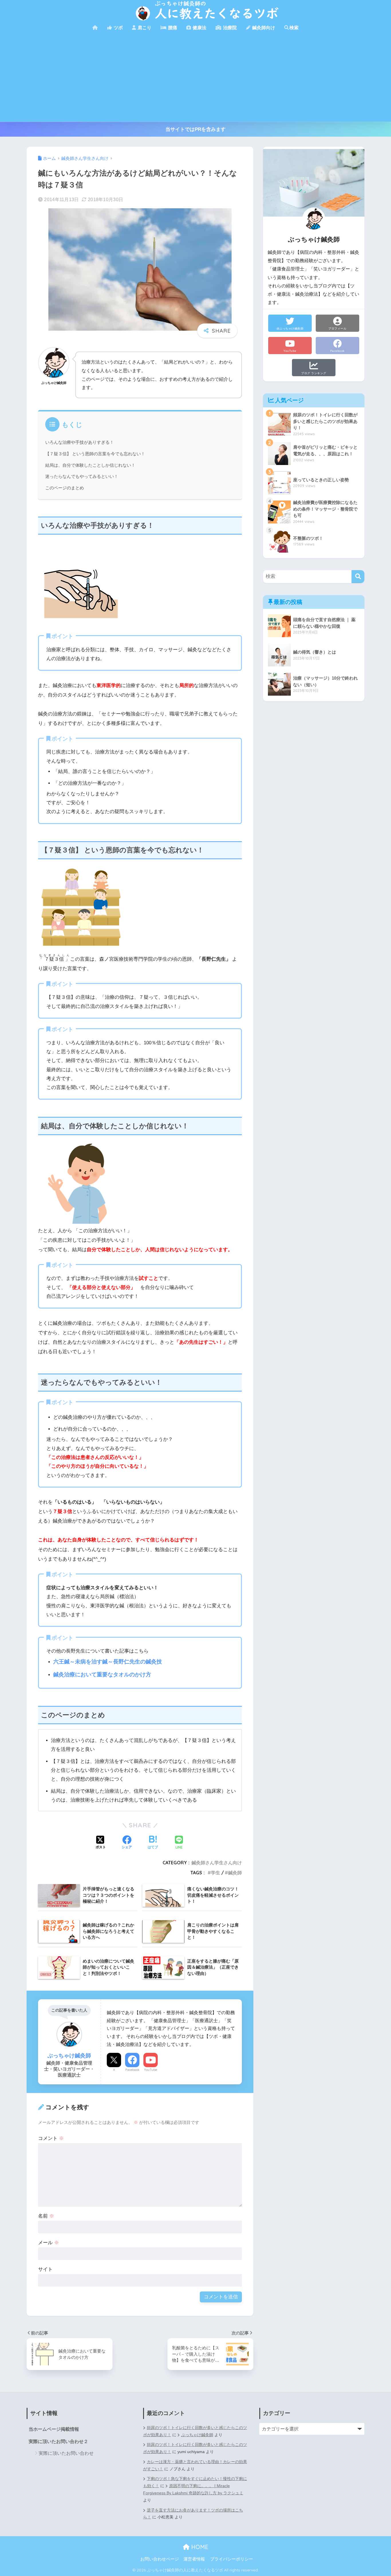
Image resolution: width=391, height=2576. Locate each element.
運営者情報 (194, 2559)
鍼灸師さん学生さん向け (217, 1863)
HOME (199, 2547)
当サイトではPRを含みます (195, 129)
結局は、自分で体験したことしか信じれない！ (90, 465)
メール (49, 2243)
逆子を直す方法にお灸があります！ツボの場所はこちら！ (193, 2514)
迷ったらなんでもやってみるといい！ (82, 476)
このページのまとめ (65, 488)
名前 (46, 2216)
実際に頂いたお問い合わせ (66, 2453)
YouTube (151, 2070)
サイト (45, 2269)
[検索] (358, 577)
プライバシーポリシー (232, 2559)
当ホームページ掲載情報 (54, 2429)
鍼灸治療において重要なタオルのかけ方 (102, 1675)
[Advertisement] (195, 79)
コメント (51, 2138)
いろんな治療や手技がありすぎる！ (80, 442)
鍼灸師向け (263, 28)
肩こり (144, 28)
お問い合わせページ (160, 2559)
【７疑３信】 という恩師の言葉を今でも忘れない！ (95, 454)
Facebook (132, 2070)
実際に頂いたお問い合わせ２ (58, 2441)
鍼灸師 (235, 1873)
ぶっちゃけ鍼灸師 (197, 2435)
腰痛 (172, 28)
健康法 (199, 28)
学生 (216, 1873)
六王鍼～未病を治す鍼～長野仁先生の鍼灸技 (108, 1662)
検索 (294, 28)
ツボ (118, 28)
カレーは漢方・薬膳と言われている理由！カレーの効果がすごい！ (195, 2465)
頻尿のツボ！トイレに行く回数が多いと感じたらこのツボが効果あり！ (195, 2448)
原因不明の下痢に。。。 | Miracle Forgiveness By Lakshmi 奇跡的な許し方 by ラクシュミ (193, 2489)
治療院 (229, 28)
